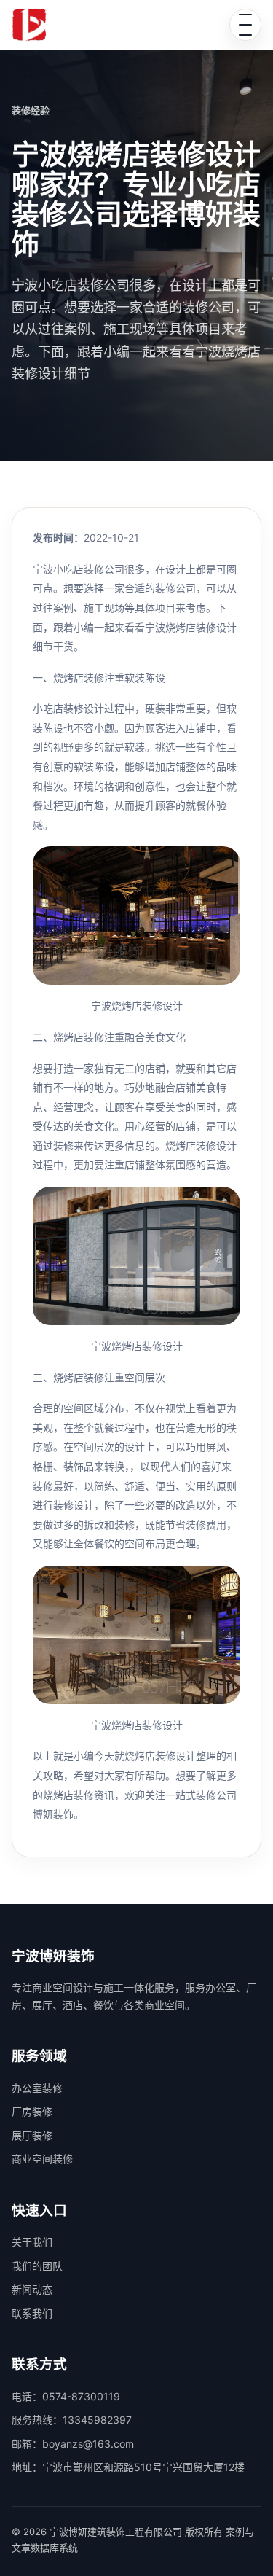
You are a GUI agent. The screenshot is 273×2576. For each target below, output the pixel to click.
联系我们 (32, 2313)
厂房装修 (32, 2111)
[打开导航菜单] (245, 25)
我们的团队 (37, 2266)
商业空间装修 (42, 2159)
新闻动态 (32, 2289)
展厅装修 (32, 2135)
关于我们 (32, 2242)
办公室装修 (37, 2088)
